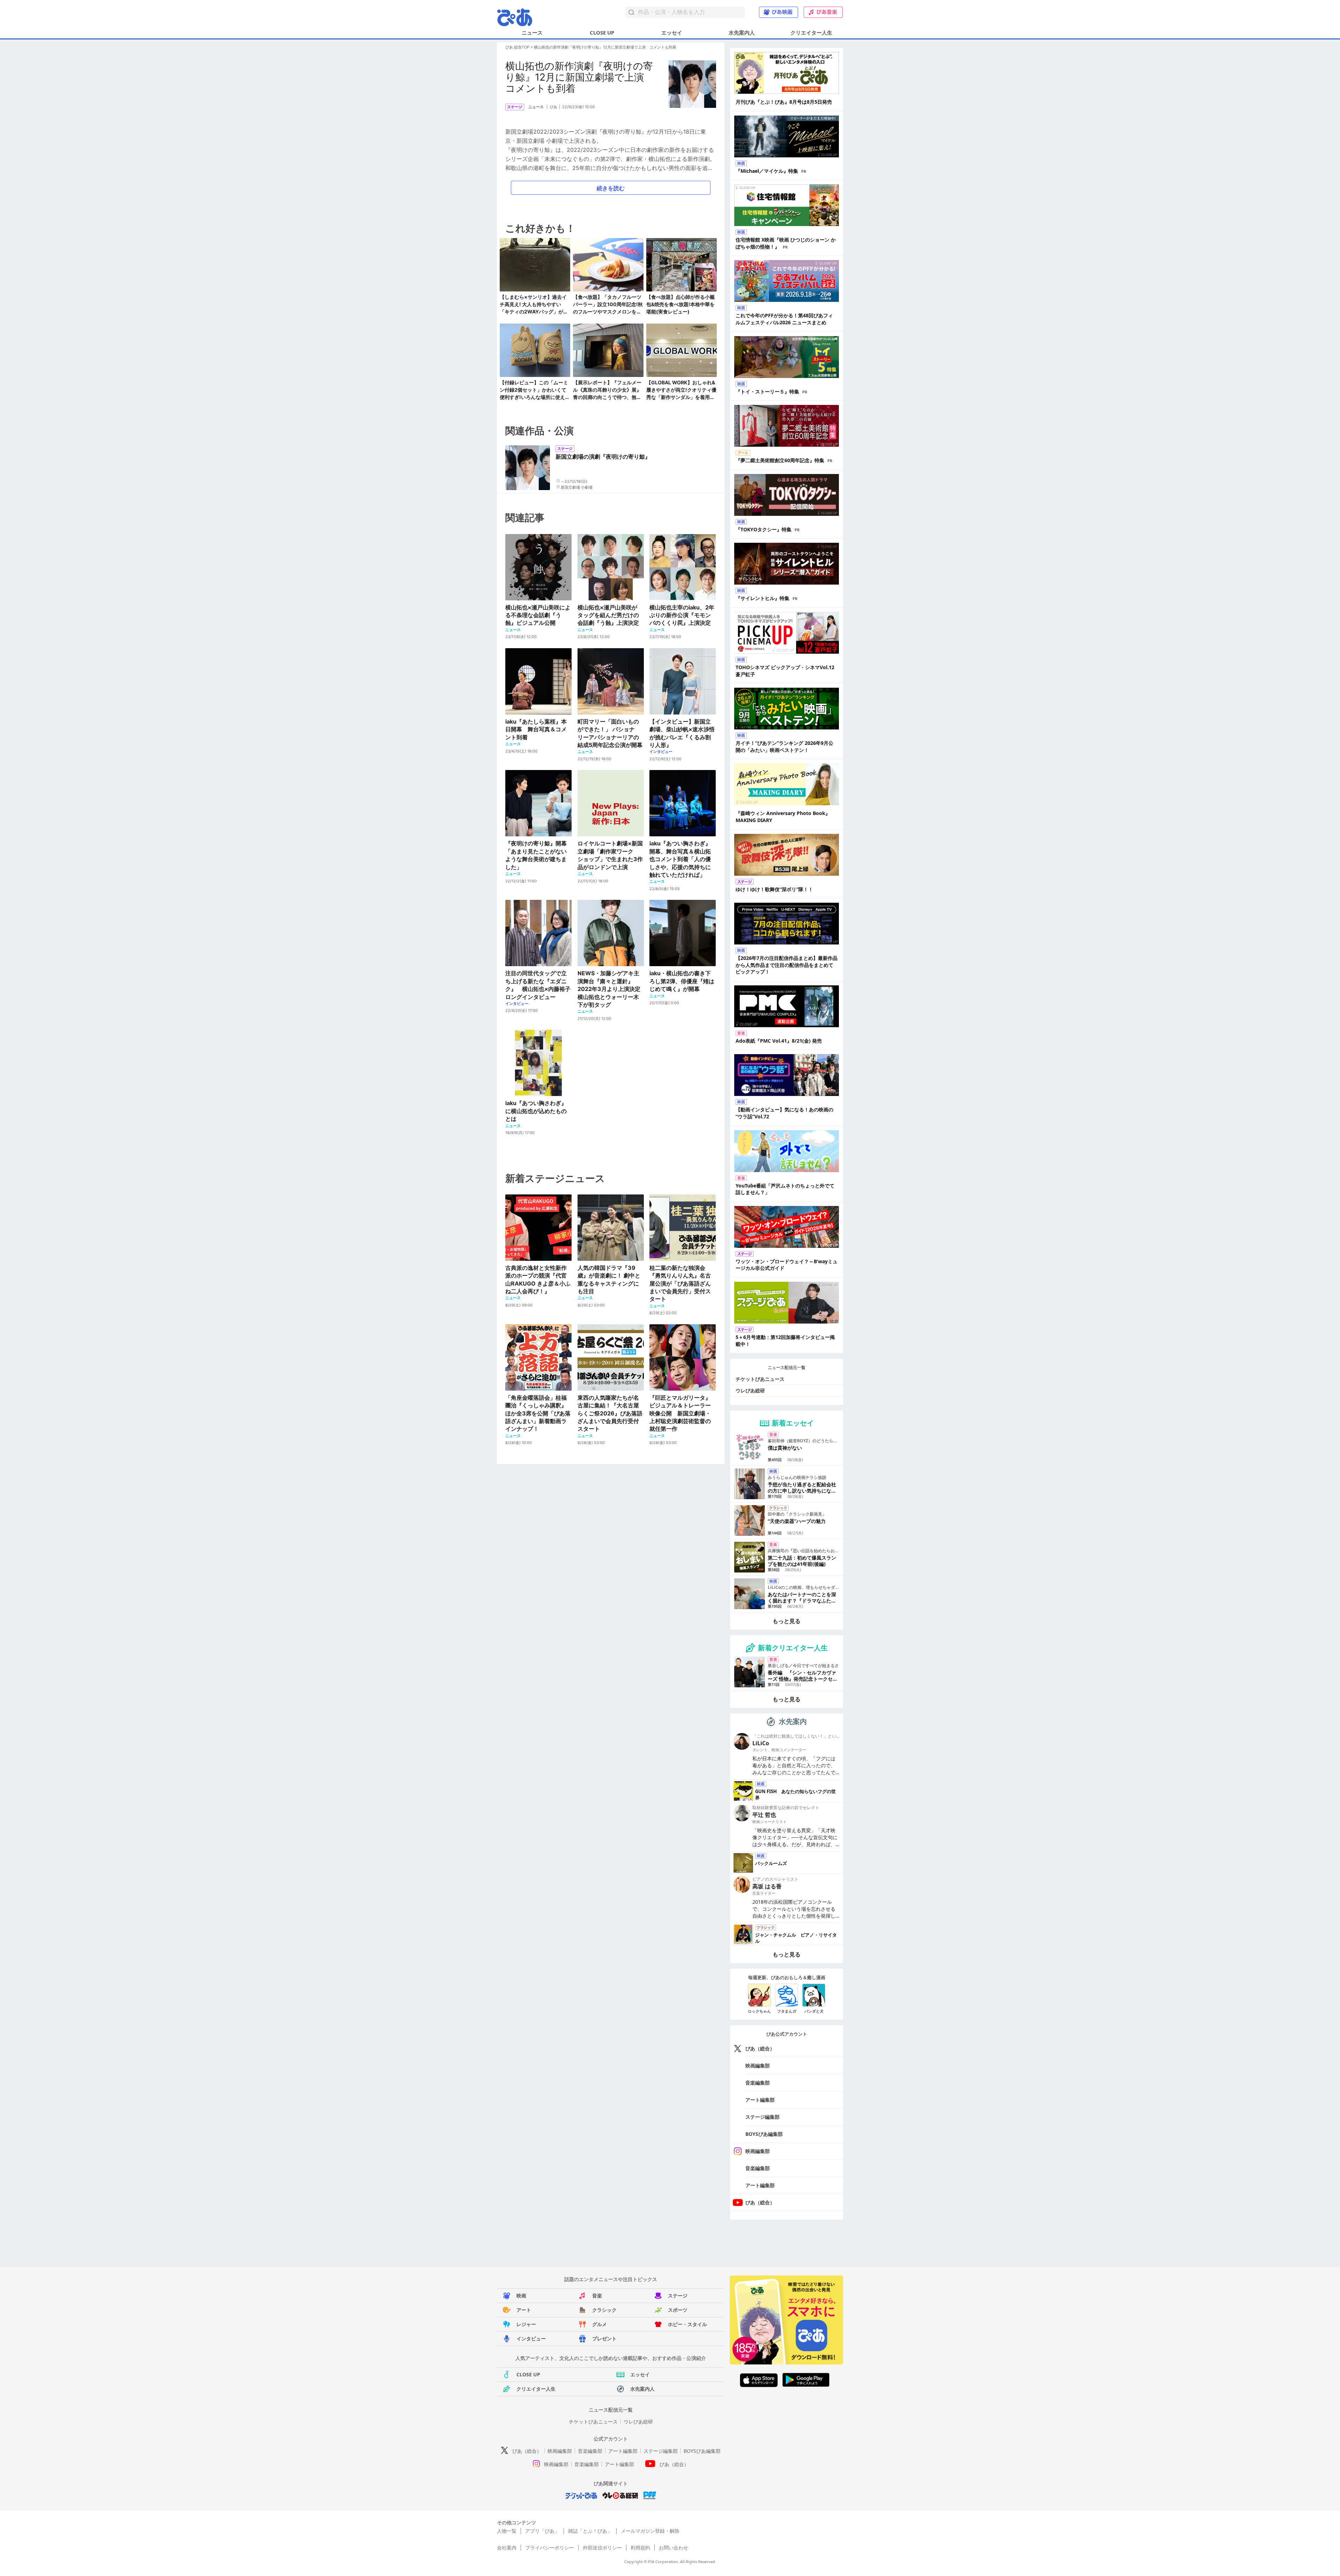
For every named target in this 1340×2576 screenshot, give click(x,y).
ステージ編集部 (762, 2117)
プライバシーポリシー (550, 2548)
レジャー (526, 2324)
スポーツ (678, 2310)
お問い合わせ (673, 2548)
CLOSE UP (602, 32)
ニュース (532, 32)
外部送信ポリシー (602, 2548)
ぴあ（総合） (760, 2048)
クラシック (604, 2310)
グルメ (600, 2324)
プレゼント (604, 2338)
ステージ (678, 2296)
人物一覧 (507, 2531)
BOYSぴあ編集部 (764, 2134)
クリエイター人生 (811, 32)
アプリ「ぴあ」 (542, 2531)
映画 (521, 2296)
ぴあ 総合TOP (517, 47)
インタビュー (531, 2338)
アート (524, 2310)
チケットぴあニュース (760, 1379)
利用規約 (640, 2548)
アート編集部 (760, 2100)
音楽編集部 (758, 2083)
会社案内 (507, 2548)
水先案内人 (742, 32)
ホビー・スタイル (687, 2324)
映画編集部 (758, 2066)
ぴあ (553, 107)
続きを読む (611, 188)
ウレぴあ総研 (750, 1390)
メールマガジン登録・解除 (650, 2531)
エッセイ (672, 32)
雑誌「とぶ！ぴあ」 (590, 2531)
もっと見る (787, 1621)
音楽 (597, 2296)
